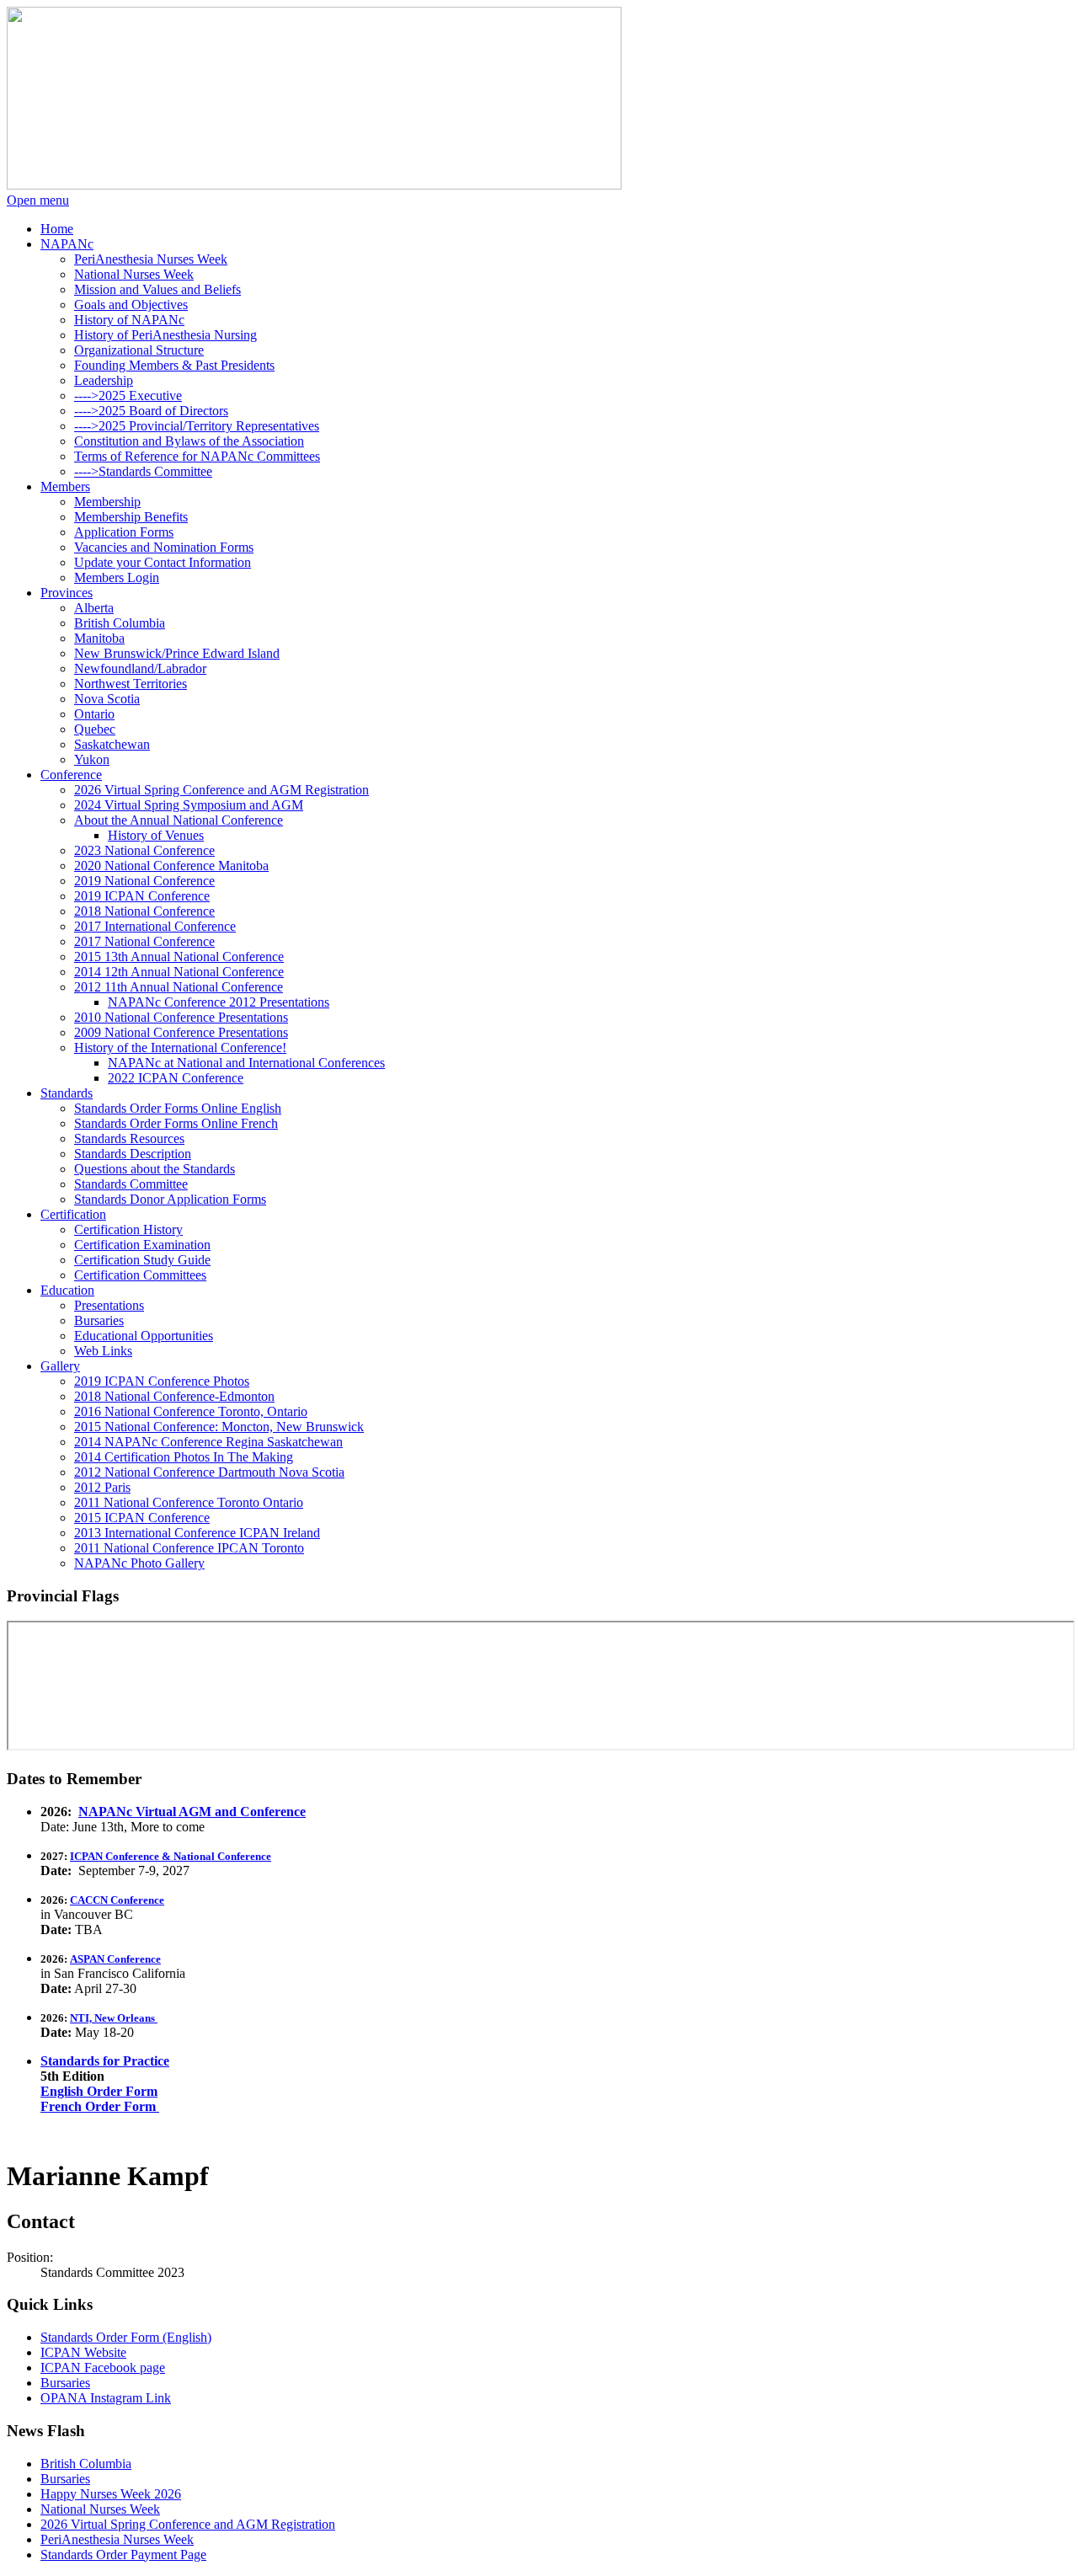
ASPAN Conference (115, 1959)
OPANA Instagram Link (106, 2398)
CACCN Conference (117, 1900)
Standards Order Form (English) (126, 2337)
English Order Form (99, 2091)
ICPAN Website (83, 2352)
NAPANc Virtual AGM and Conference (192, 1812)
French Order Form (100, 2106)
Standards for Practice (105, 2061)
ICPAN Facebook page (103, 2368)
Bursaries (65, 2383)
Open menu (38, 200)
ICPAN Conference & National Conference (171, 1856)
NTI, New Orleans (114, 2018)
